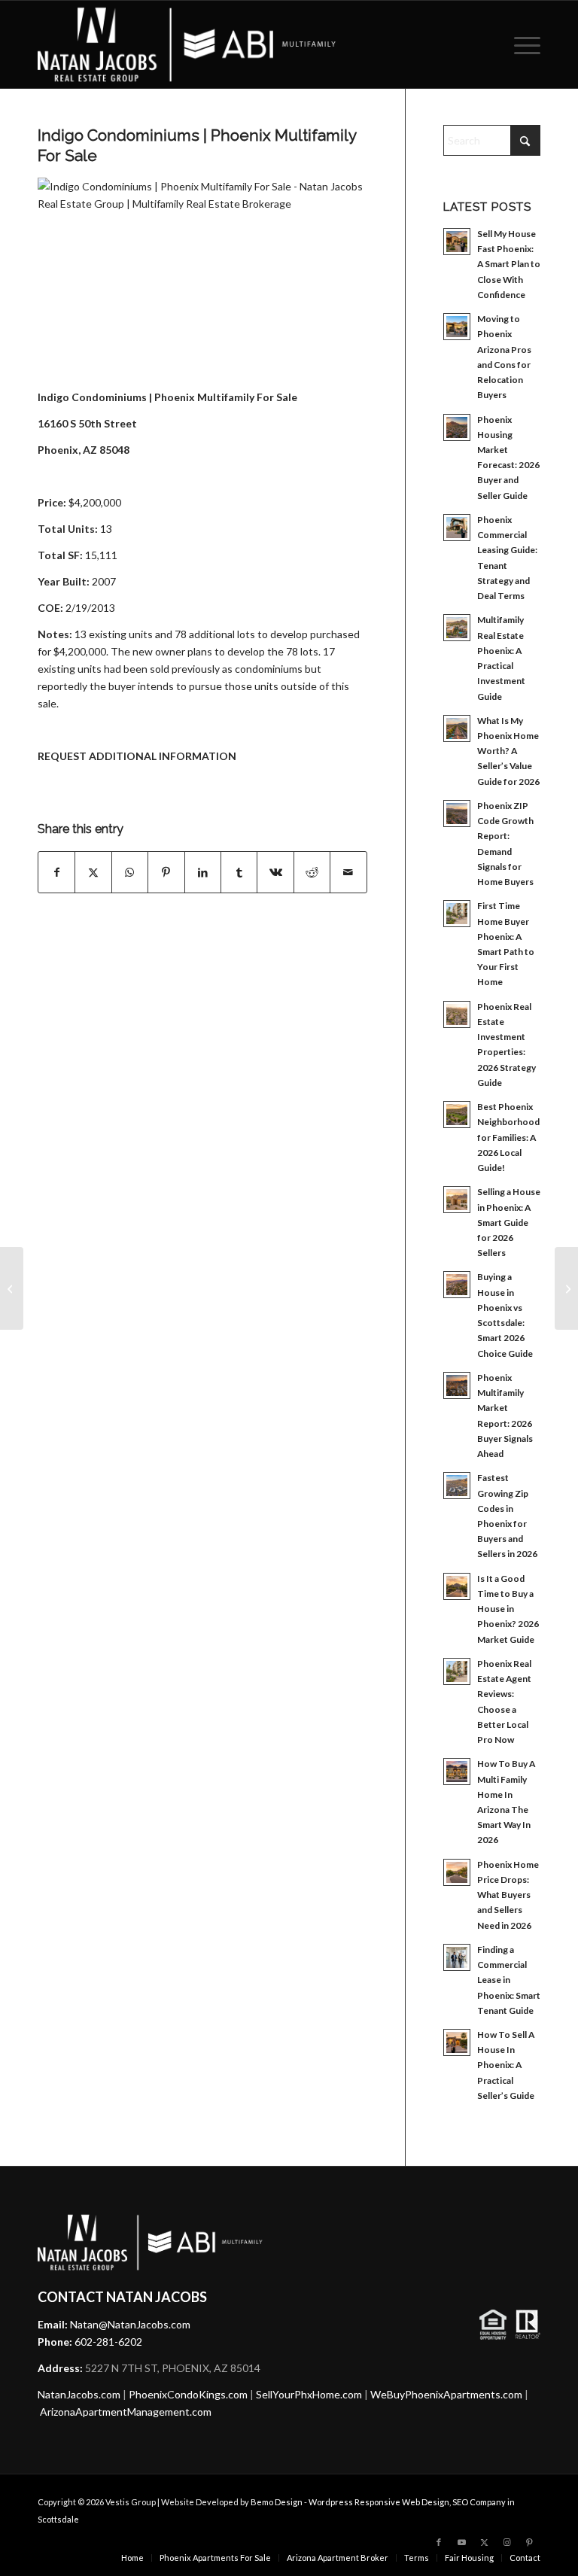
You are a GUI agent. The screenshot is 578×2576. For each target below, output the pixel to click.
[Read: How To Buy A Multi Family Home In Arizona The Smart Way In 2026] (457, 1772)
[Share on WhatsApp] (130, 872)
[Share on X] (93, 872)
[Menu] (523, 44)
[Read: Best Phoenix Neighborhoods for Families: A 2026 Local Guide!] (457, 1115)
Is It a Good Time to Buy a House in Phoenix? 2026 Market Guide (508, 1609)
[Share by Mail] (348, 872)
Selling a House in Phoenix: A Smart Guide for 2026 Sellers (509, 1222)
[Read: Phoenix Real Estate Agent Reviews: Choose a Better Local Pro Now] (457, 1671)
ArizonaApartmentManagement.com (126, 2412)
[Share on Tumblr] (239, 872)
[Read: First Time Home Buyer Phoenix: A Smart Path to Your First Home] (457, 914)
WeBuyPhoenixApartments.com (446, 2394)
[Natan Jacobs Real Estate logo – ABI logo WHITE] (187, 44)
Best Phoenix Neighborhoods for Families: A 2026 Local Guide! (511, 1137)
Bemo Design (277, 2502)
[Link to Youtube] (461, 2542)
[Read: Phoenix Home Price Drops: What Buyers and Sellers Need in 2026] (457, 1872)
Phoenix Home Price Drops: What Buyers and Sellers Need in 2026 (508, 1895)
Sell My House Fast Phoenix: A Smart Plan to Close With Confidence (509, 264)
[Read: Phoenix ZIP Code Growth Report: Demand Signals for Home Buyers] (457, 814)
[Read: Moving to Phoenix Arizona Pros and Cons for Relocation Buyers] (457, 327)
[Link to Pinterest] (529, 2542)
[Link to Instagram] (507, 2542)
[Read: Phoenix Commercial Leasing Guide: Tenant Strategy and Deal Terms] (457, 528)
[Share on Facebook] (56, 872)
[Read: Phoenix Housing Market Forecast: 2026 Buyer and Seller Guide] (457, 427)
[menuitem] (523, 44)
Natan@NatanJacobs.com (130, 2324)
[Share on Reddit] (312, 872)
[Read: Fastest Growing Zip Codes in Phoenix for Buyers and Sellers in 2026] (457, 1486)
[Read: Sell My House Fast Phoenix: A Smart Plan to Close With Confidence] (457, 242)
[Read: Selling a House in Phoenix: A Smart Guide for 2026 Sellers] (457, 1200)
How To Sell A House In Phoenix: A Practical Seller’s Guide (506, 2065)
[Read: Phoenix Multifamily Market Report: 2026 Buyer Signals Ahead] (457, 1385)
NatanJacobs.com (79, 2394)
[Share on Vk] (275, 872)
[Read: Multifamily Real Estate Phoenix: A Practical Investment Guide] (457, 628)
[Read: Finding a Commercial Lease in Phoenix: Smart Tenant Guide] (457, 1957)
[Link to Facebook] (439, 2542)
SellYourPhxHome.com (309, 2394)
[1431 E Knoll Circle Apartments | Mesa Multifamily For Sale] (12, 1288)
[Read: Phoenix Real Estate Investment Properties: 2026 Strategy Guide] (457, 1014)
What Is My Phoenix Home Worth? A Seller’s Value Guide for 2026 (508, 751)
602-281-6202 (108, 2342)
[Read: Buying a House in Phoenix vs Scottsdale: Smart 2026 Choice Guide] (457, 1285)
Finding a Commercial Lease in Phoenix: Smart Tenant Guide (509, 1980)
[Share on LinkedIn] (203, 872)
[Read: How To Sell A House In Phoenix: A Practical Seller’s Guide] (457, 2042)
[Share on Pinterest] (166, 872)
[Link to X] (484, 2542)
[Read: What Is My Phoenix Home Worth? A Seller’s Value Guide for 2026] (457, 728)
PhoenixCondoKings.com (188, 2394)
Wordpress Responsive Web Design (379, 2502)
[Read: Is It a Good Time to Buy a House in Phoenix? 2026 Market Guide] (457, 1586)
